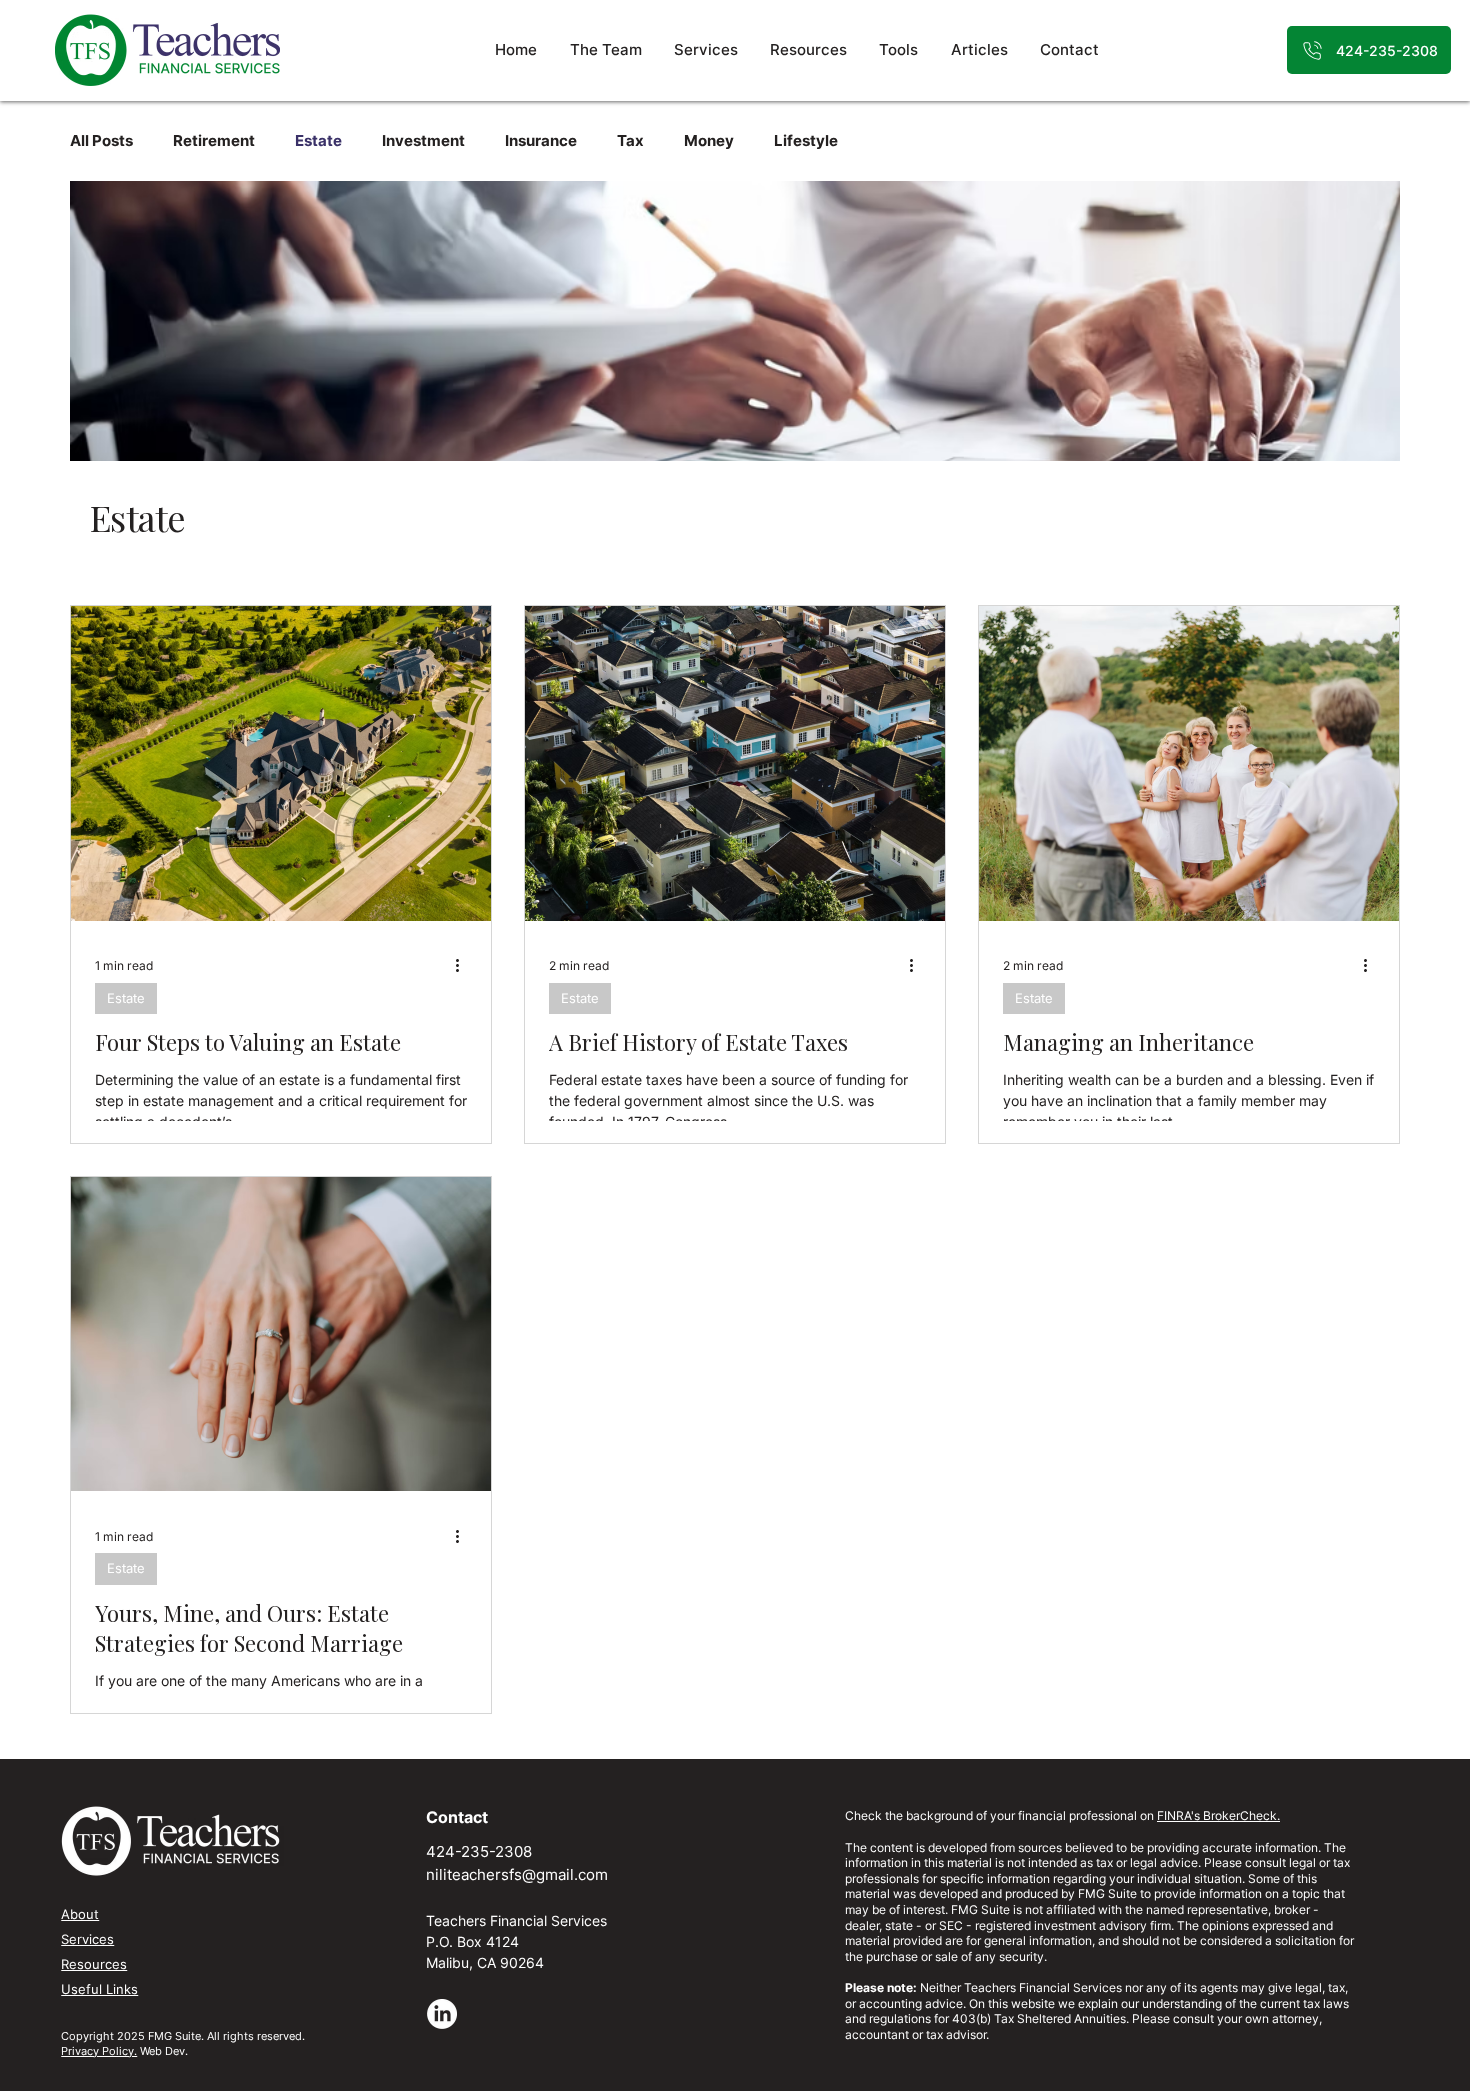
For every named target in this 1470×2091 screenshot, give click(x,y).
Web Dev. (164, 2051)
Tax (630, 141)
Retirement (214, 141)
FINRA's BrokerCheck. (1218, 1815)
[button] (900, 49)
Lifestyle (806, 141)
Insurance (541, 141)
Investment (423, 141)
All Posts (101, 141)
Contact (457, 1817)
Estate (318, 141)
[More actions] (464, 966)
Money (709, 141)
